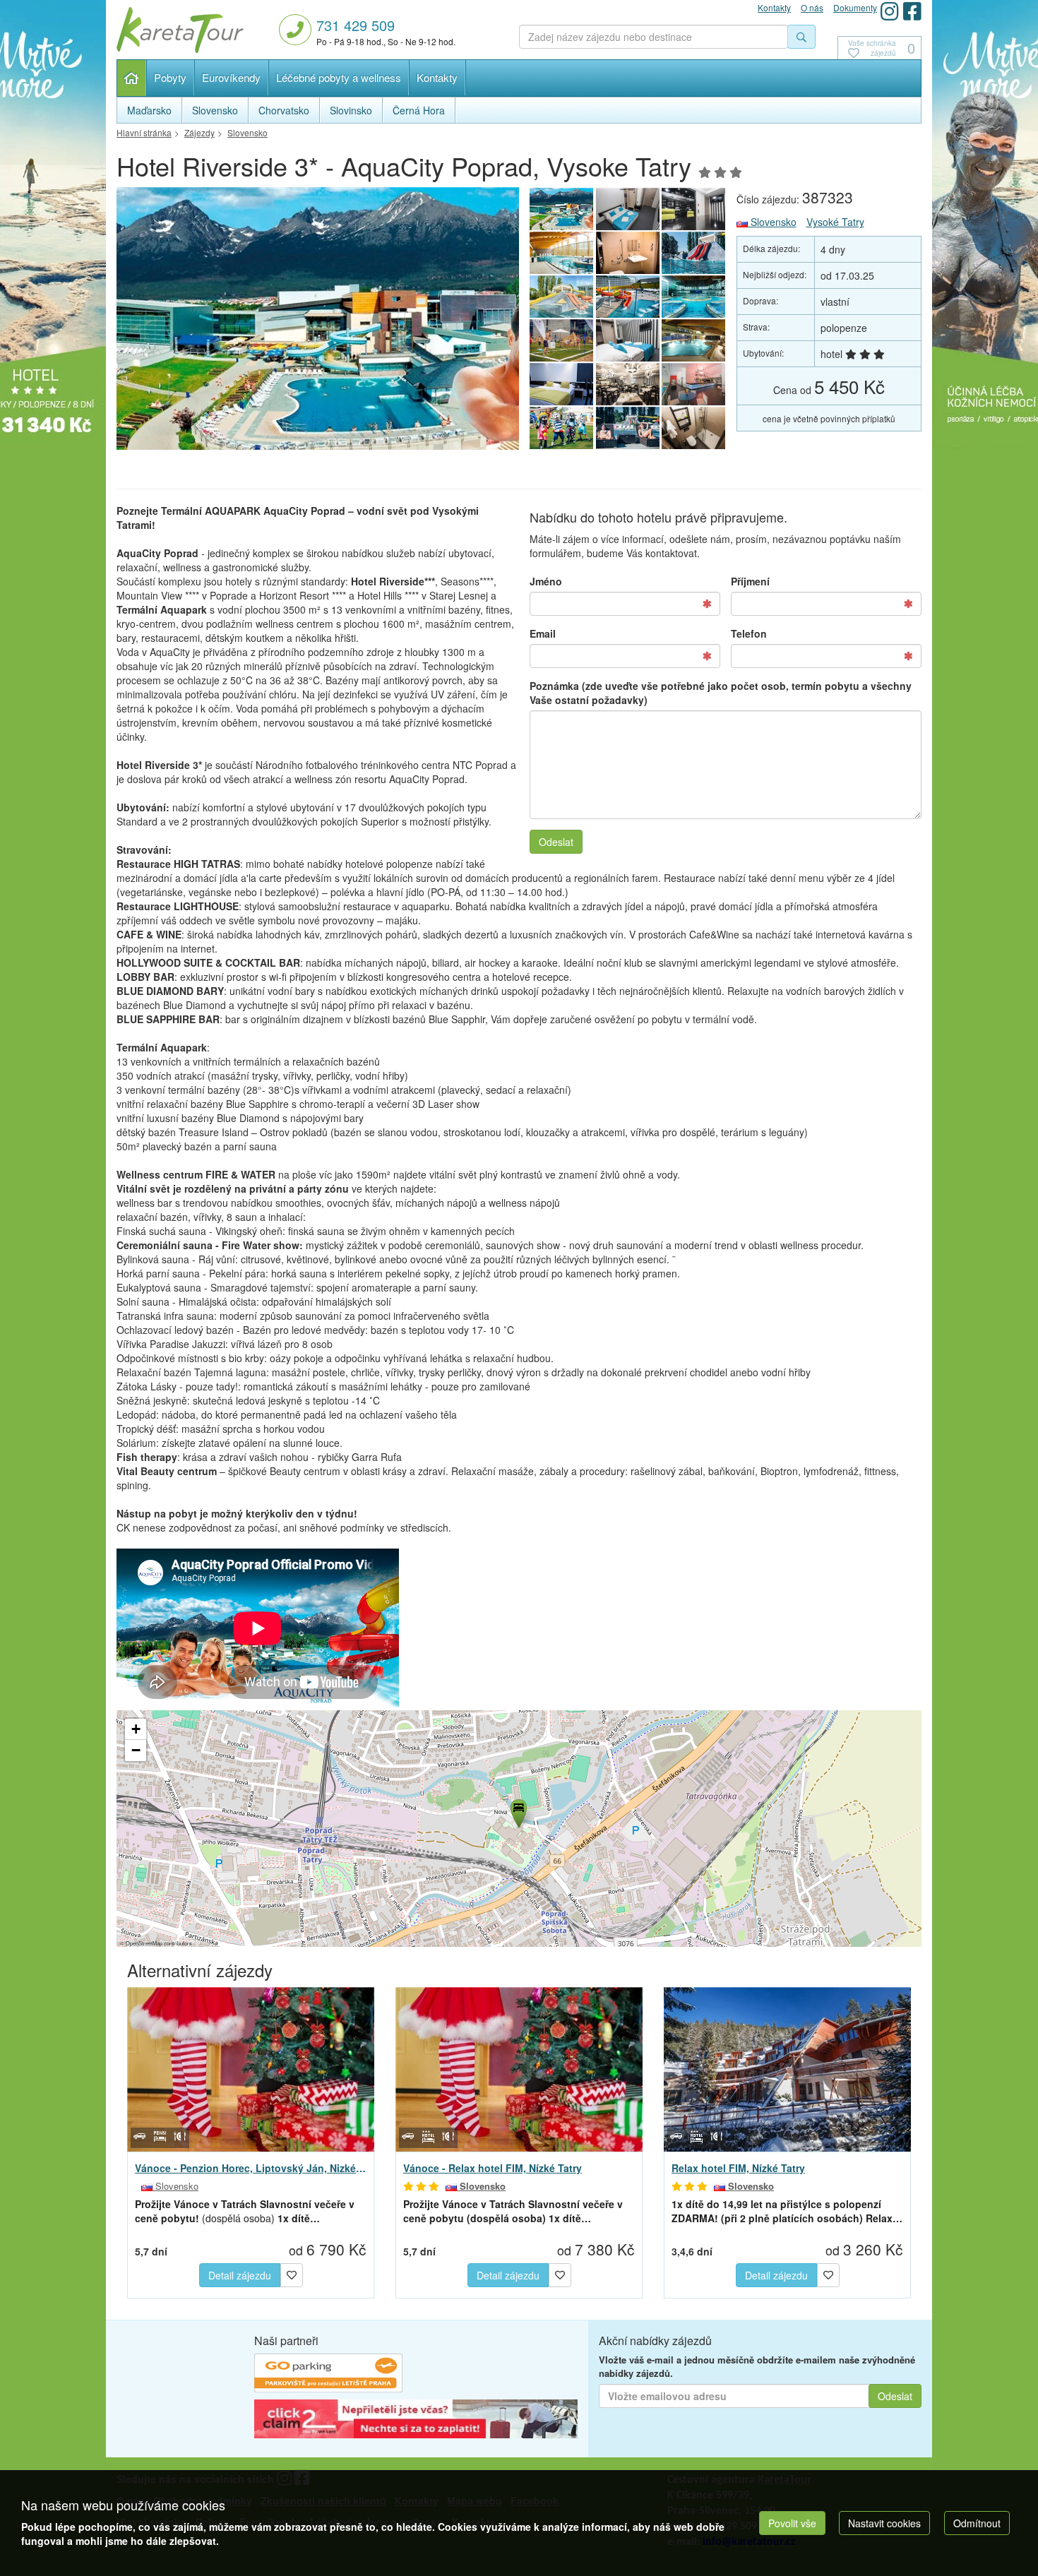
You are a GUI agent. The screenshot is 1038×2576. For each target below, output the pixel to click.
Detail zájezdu (240, 2275)
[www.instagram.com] (890, 11)
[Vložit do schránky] (292, 2273)
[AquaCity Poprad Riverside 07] (694, 428)
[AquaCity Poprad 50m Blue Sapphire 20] (694, 297)
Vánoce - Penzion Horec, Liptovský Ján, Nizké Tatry (251, 2168)
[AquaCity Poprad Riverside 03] (628, 340)
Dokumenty (855, 7)
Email (543, 633)
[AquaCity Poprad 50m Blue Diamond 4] (694, 340)
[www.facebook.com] (912, 11)
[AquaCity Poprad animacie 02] (628, 297)
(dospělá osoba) (245, 2211)
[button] (518, 1811)
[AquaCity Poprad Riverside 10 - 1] (628, 253)
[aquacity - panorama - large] (318, 322)
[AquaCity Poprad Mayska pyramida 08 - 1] (561, 297)
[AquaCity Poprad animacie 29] (561, 428)
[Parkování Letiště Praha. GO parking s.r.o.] (328, 2375)
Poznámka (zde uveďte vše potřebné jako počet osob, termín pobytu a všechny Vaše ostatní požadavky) (721, 693)
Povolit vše (792, 2523)
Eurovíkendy (231, 77)
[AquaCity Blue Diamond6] (561, 253)
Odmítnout (977, 2523)
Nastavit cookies (884, 2523)
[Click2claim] (416, 2421)
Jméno (546, 581)
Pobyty (170, 77)
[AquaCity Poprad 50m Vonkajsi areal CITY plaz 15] (561, 340)
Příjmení (750, 581)
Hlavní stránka (132, 78)
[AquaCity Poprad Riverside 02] (628, 209)
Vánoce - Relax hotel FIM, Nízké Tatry (493, 2168)
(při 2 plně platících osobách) (787, 2211)
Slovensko (772, 222)
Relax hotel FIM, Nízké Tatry (738, 2168)
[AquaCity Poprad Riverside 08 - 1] (561, 384)
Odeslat (556, 842)
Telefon (749, 633)
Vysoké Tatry (835, 222)
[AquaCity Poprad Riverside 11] (694, 209)
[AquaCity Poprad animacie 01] (694, 253)
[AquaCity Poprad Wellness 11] (694, 384)
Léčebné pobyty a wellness (339, 77)
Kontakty (437, 77)
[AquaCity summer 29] (628, 428)
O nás (812, 7)
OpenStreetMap (144, 1943)
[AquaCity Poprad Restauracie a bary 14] (628, 384)
